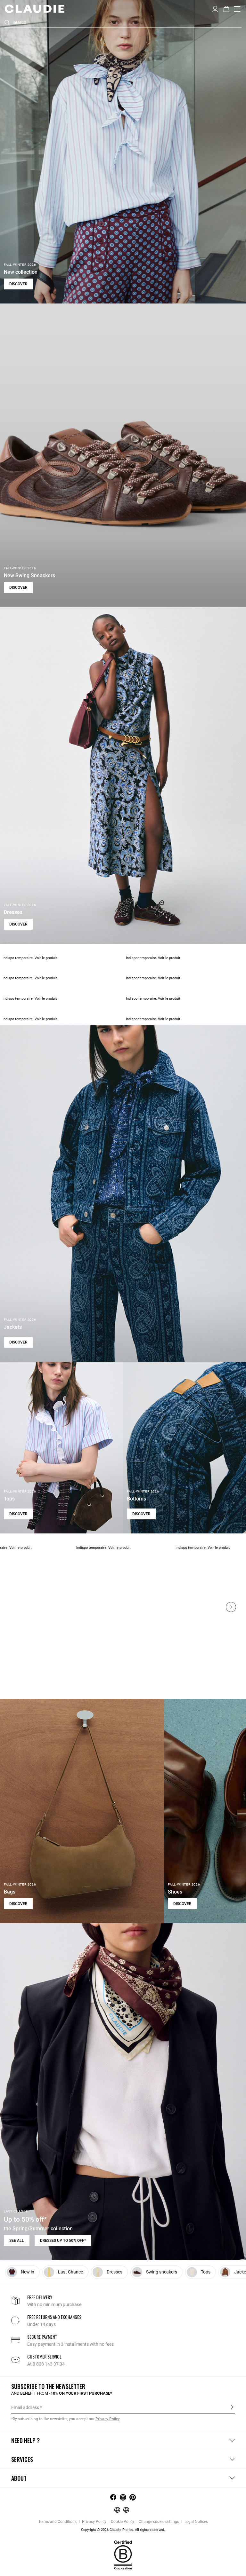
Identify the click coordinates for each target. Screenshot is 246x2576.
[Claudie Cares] (123, 2555)
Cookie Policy (123, 2522)
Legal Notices (196, 2522)
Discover (18, 284)
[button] (215, 8)
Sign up (232, 2407)
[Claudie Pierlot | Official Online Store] (34, 9)
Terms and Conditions (57, 2522)
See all (17, 2241)
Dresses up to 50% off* (63, 2241)
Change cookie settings (159, 2522)
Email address (25, 2407)
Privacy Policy (94, 2522)
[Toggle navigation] (237, 9)
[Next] (231, 1607)
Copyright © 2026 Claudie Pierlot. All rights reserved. (123, 2530)
